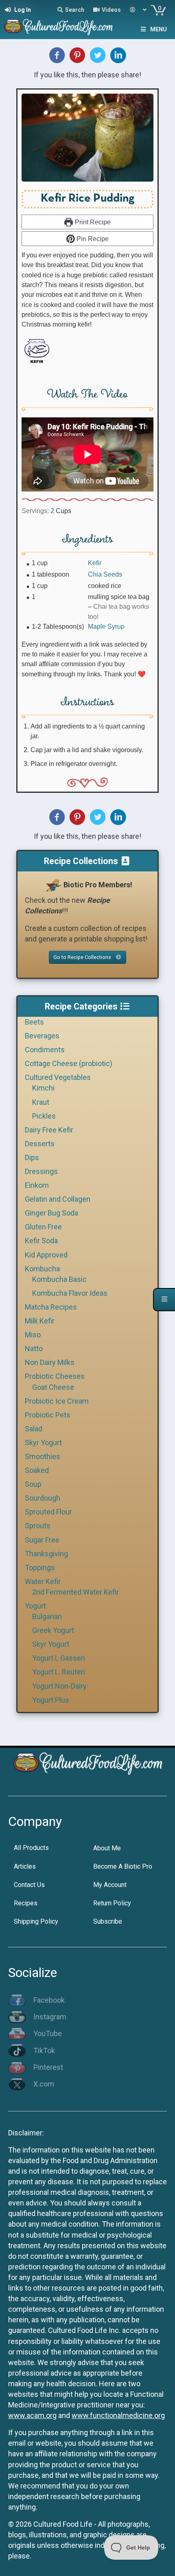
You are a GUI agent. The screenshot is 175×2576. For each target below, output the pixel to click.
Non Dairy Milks (50, 1362)
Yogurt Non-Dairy (59, 1686)
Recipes (26, 1903)
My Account (110, 1885)
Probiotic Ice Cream (57, 1401)
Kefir (95, 563)
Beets (34, 1022)
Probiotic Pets (48, 1415)
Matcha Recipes (51, 1307)
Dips (32, 1157)
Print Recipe (92, 222)
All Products (31, 1848)
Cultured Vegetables (58, 1077)
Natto (34, 1348)
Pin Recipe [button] (92, 239)
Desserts (40, 1144)
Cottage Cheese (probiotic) (69, 1063)
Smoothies (43, 1456)
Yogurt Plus (51, 1700)
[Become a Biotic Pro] (53, 885)
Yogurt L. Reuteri (59, 1672)
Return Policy (112, 1903)
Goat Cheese (53, 1387)
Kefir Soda (41, 1241)
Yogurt (35, 1606)
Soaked (37, 1470)
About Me (107, 1848)
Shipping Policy (36, 1921)
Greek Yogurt (53, 1630)
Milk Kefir (40, 1321)
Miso (33, 1335)
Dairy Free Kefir (49, 1130)
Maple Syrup (106, 626)
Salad (34, 1429)
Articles (25, 1866)
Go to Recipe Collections (83, 957)
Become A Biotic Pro (123, 1866)
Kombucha (42, 1269)
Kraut (41, 1102)
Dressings (41, 1171)
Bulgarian (47, 1616)
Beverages (42, 1036)
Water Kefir (43, 1581)
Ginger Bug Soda (51, 1213)
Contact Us (29, 1885)
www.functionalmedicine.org (118, 2415)
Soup (33, 1484)
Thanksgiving (46, 1554)
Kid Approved (46, 1255)
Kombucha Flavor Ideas (70, 1293)
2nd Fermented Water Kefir (75, 1592)
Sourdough (43, 1498)
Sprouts (38, 1526)
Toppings (40, 1568)
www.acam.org (32, 2415)
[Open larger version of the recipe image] (87, 138)
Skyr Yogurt (43, 1443)
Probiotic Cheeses (55, 1376)
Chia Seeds (105, 574)
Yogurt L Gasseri (59, 1658)
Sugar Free (42, 1540)
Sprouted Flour (48, 1512)
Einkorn (37, 1185)
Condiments (45, 1050)
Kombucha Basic (59, 1279)
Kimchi (43, 1088)
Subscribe (108, 1921)
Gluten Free (43, 1227)
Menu (159, 29)
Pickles (44, 1116)
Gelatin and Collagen (58, 1199)
